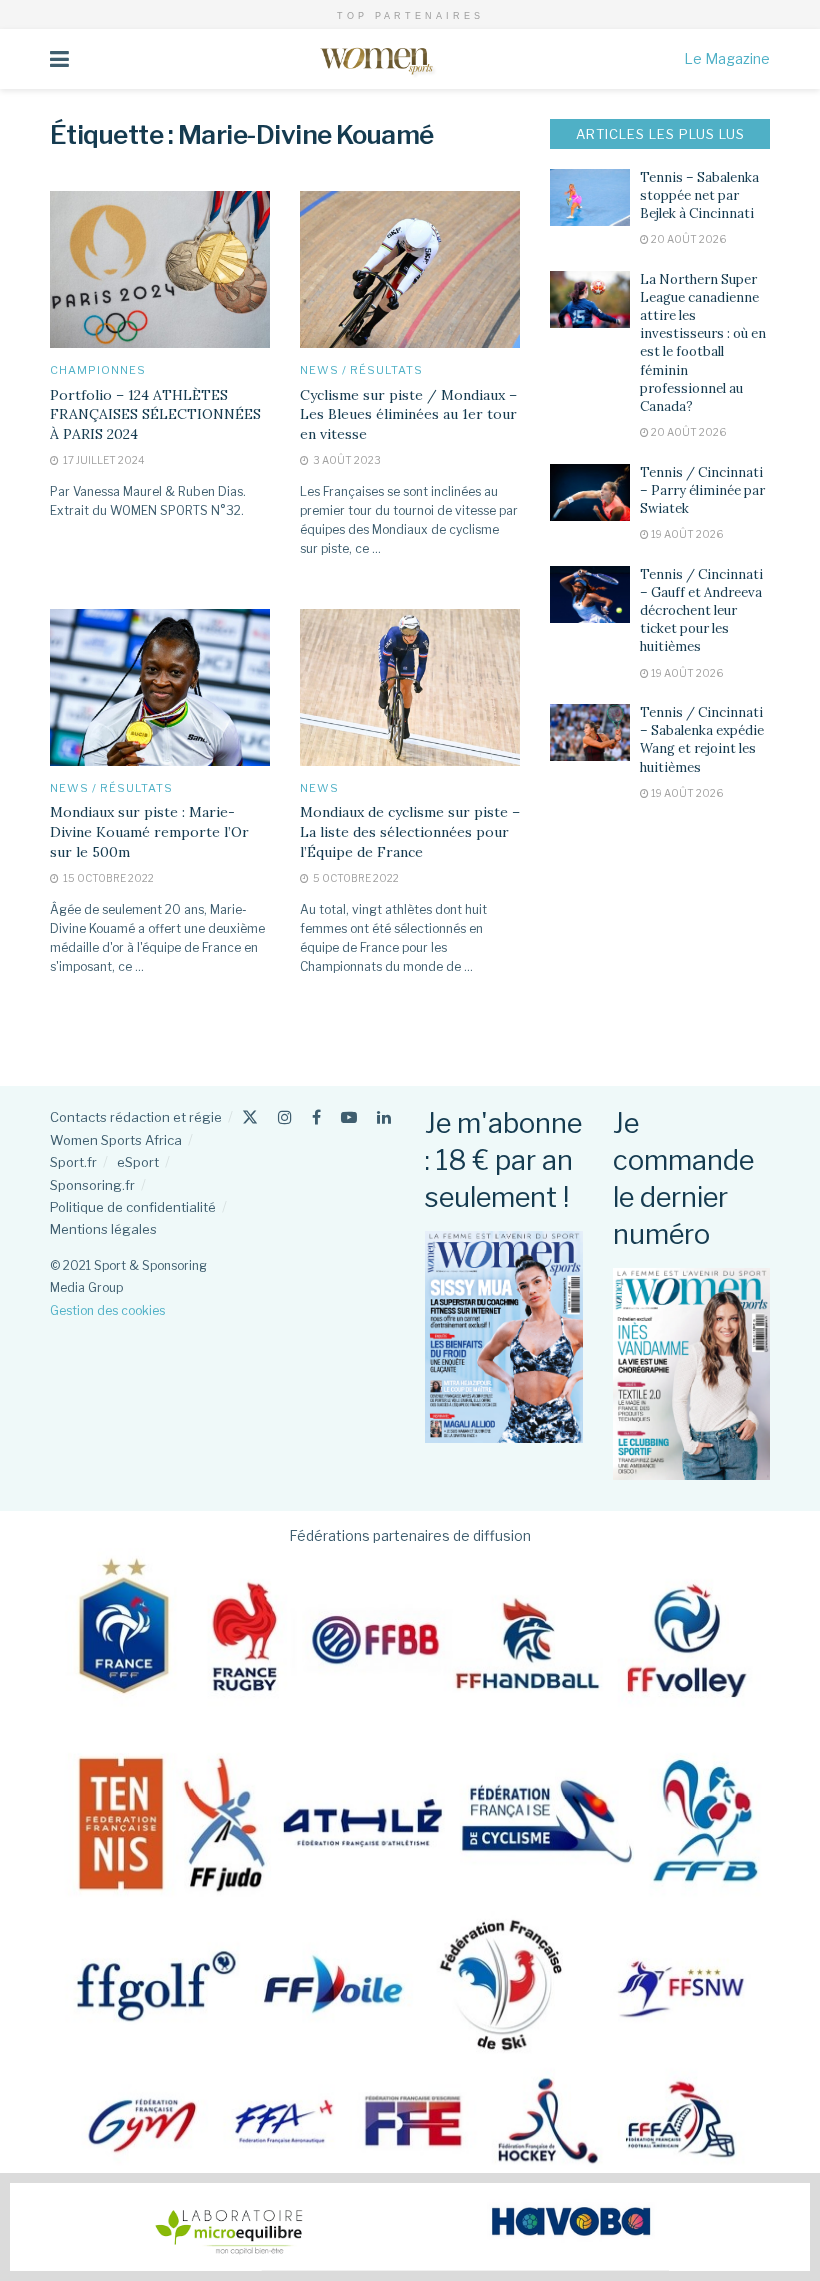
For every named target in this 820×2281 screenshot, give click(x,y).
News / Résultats (361, 370)
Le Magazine (727, 58)
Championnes (98, 370)
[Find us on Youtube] (349, 1117)
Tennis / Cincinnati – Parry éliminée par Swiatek (702, 490)
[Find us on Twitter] (250, 1117)
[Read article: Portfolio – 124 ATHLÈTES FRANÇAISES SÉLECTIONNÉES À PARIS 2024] (160, 269)
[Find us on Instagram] (285, 1117)
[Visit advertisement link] (410, 2227)
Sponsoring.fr (92, 1185)
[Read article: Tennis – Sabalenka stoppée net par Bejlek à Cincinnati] (590, 197)
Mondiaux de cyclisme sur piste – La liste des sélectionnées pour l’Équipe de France (410, 831)
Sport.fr (73, 1162)
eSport (138, 1162)
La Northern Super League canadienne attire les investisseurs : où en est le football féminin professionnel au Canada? (703, 343)
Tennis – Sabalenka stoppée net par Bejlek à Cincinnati (699, 195)
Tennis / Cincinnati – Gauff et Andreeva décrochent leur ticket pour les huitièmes (701, 611)
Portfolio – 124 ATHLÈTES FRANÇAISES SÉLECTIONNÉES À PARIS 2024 (155, 414)
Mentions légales (103, 1229)
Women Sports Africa (116, 1140)
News (319, 788)
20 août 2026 (687, 239)
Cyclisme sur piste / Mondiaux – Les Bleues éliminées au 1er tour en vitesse (408, 414)
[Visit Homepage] (376, 59)
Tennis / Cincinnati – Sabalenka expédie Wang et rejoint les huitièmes (702, 740)
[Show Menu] (59, 59)
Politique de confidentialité (133, 1207)
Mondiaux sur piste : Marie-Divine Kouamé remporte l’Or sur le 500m (149, 831)
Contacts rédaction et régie (136, 1117)
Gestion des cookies (107, 1310)
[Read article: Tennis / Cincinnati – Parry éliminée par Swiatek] (590, 492)
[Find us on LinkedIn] (384, 1117)
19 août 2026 (686, 534)
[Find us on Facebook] (316, 1117)
